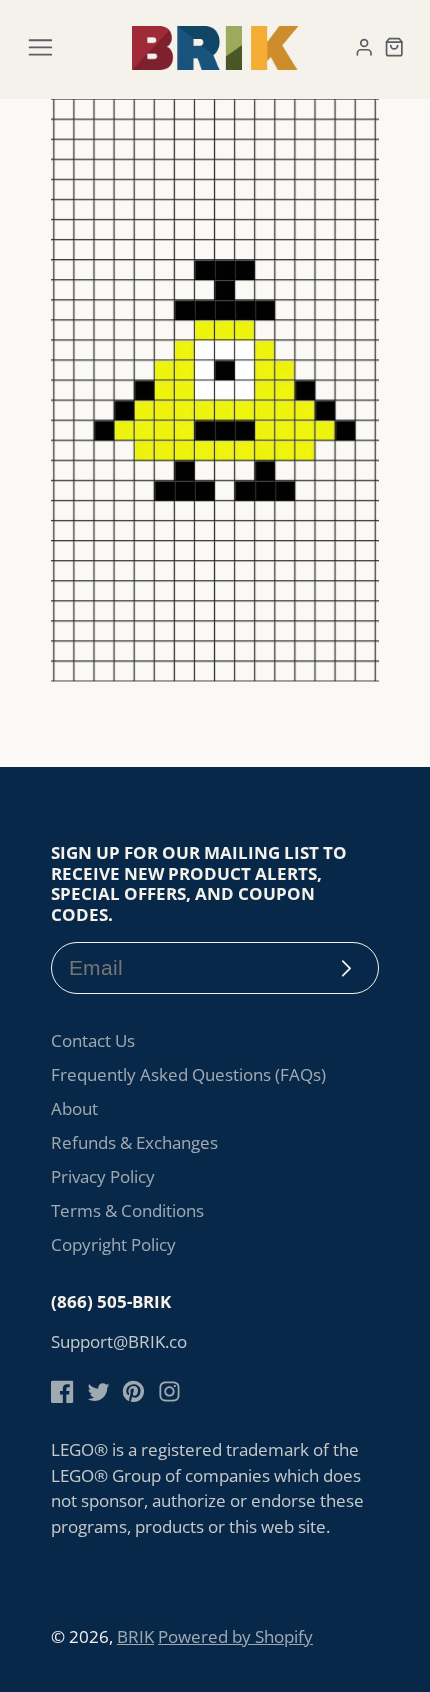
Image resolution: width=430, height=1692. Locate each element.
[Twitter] (98, 1391)
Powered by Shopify (235, 1636)
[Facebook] (62, 1391)
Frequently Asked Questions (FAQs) (188, 1074)
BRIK (135, 1636)
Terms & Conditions (127, 1210)
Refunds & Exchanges (134, 1142)
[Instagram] (169, 1391)
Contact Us (93, 1040)
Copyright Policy (113, 1244)
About (74, 1108)
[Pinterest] (133, 1391)
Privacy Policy (103, 1176)
